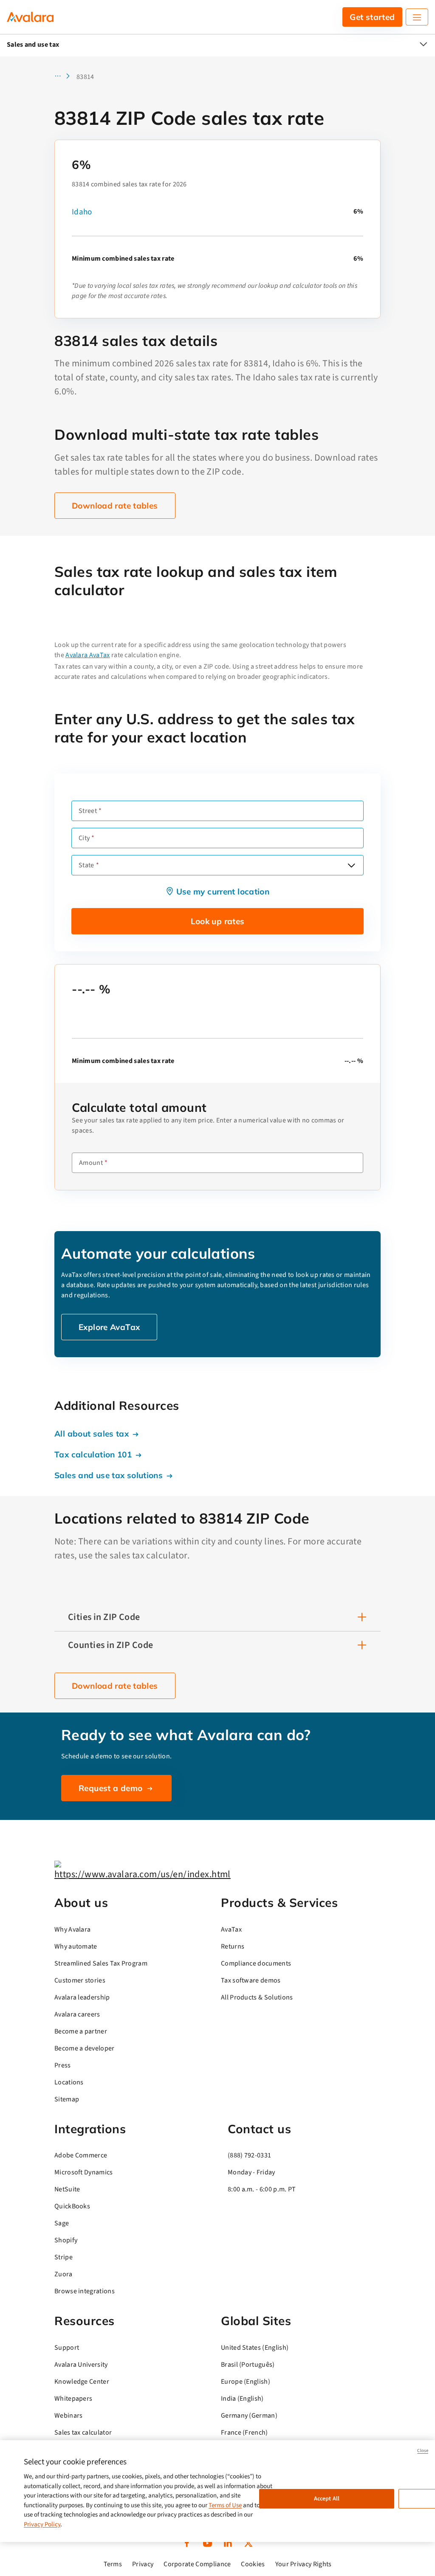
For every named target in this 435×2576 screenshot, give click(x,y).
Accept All (327, 2499)
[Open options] (351, 865)
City (84, 838)
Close (423, 2451)
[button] (65, 77)
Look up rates (218, 921)
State (86, 865)
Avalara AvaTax (88, 655)
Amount (91, 1163)
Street (88, 811)
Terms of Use (225, 2505)
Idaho (82, 212)
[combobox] (217, 865)
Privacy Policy (42, 2524)
